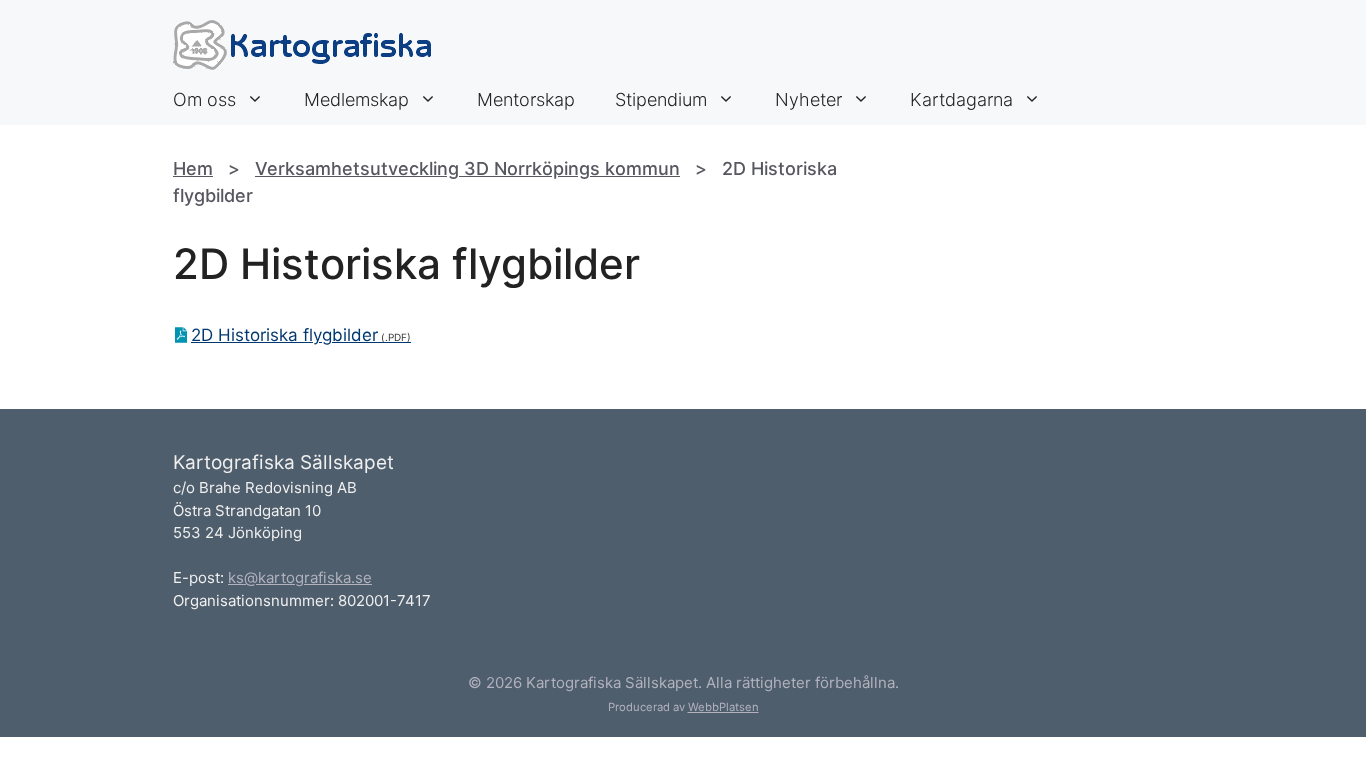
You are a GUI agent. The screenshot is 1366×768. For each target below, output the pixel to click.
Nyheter (808, 99)
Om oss (204, 99)
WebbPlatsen (723, 707)
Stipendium (661, 99)
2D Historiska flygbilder (284, 335)
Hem (193, 168)
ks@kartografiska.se (300, 577)
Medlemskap (356, 99)
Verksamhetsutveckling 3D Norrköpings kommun (467, 168)
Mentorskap (526, 99)
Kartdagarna (961, 99)
